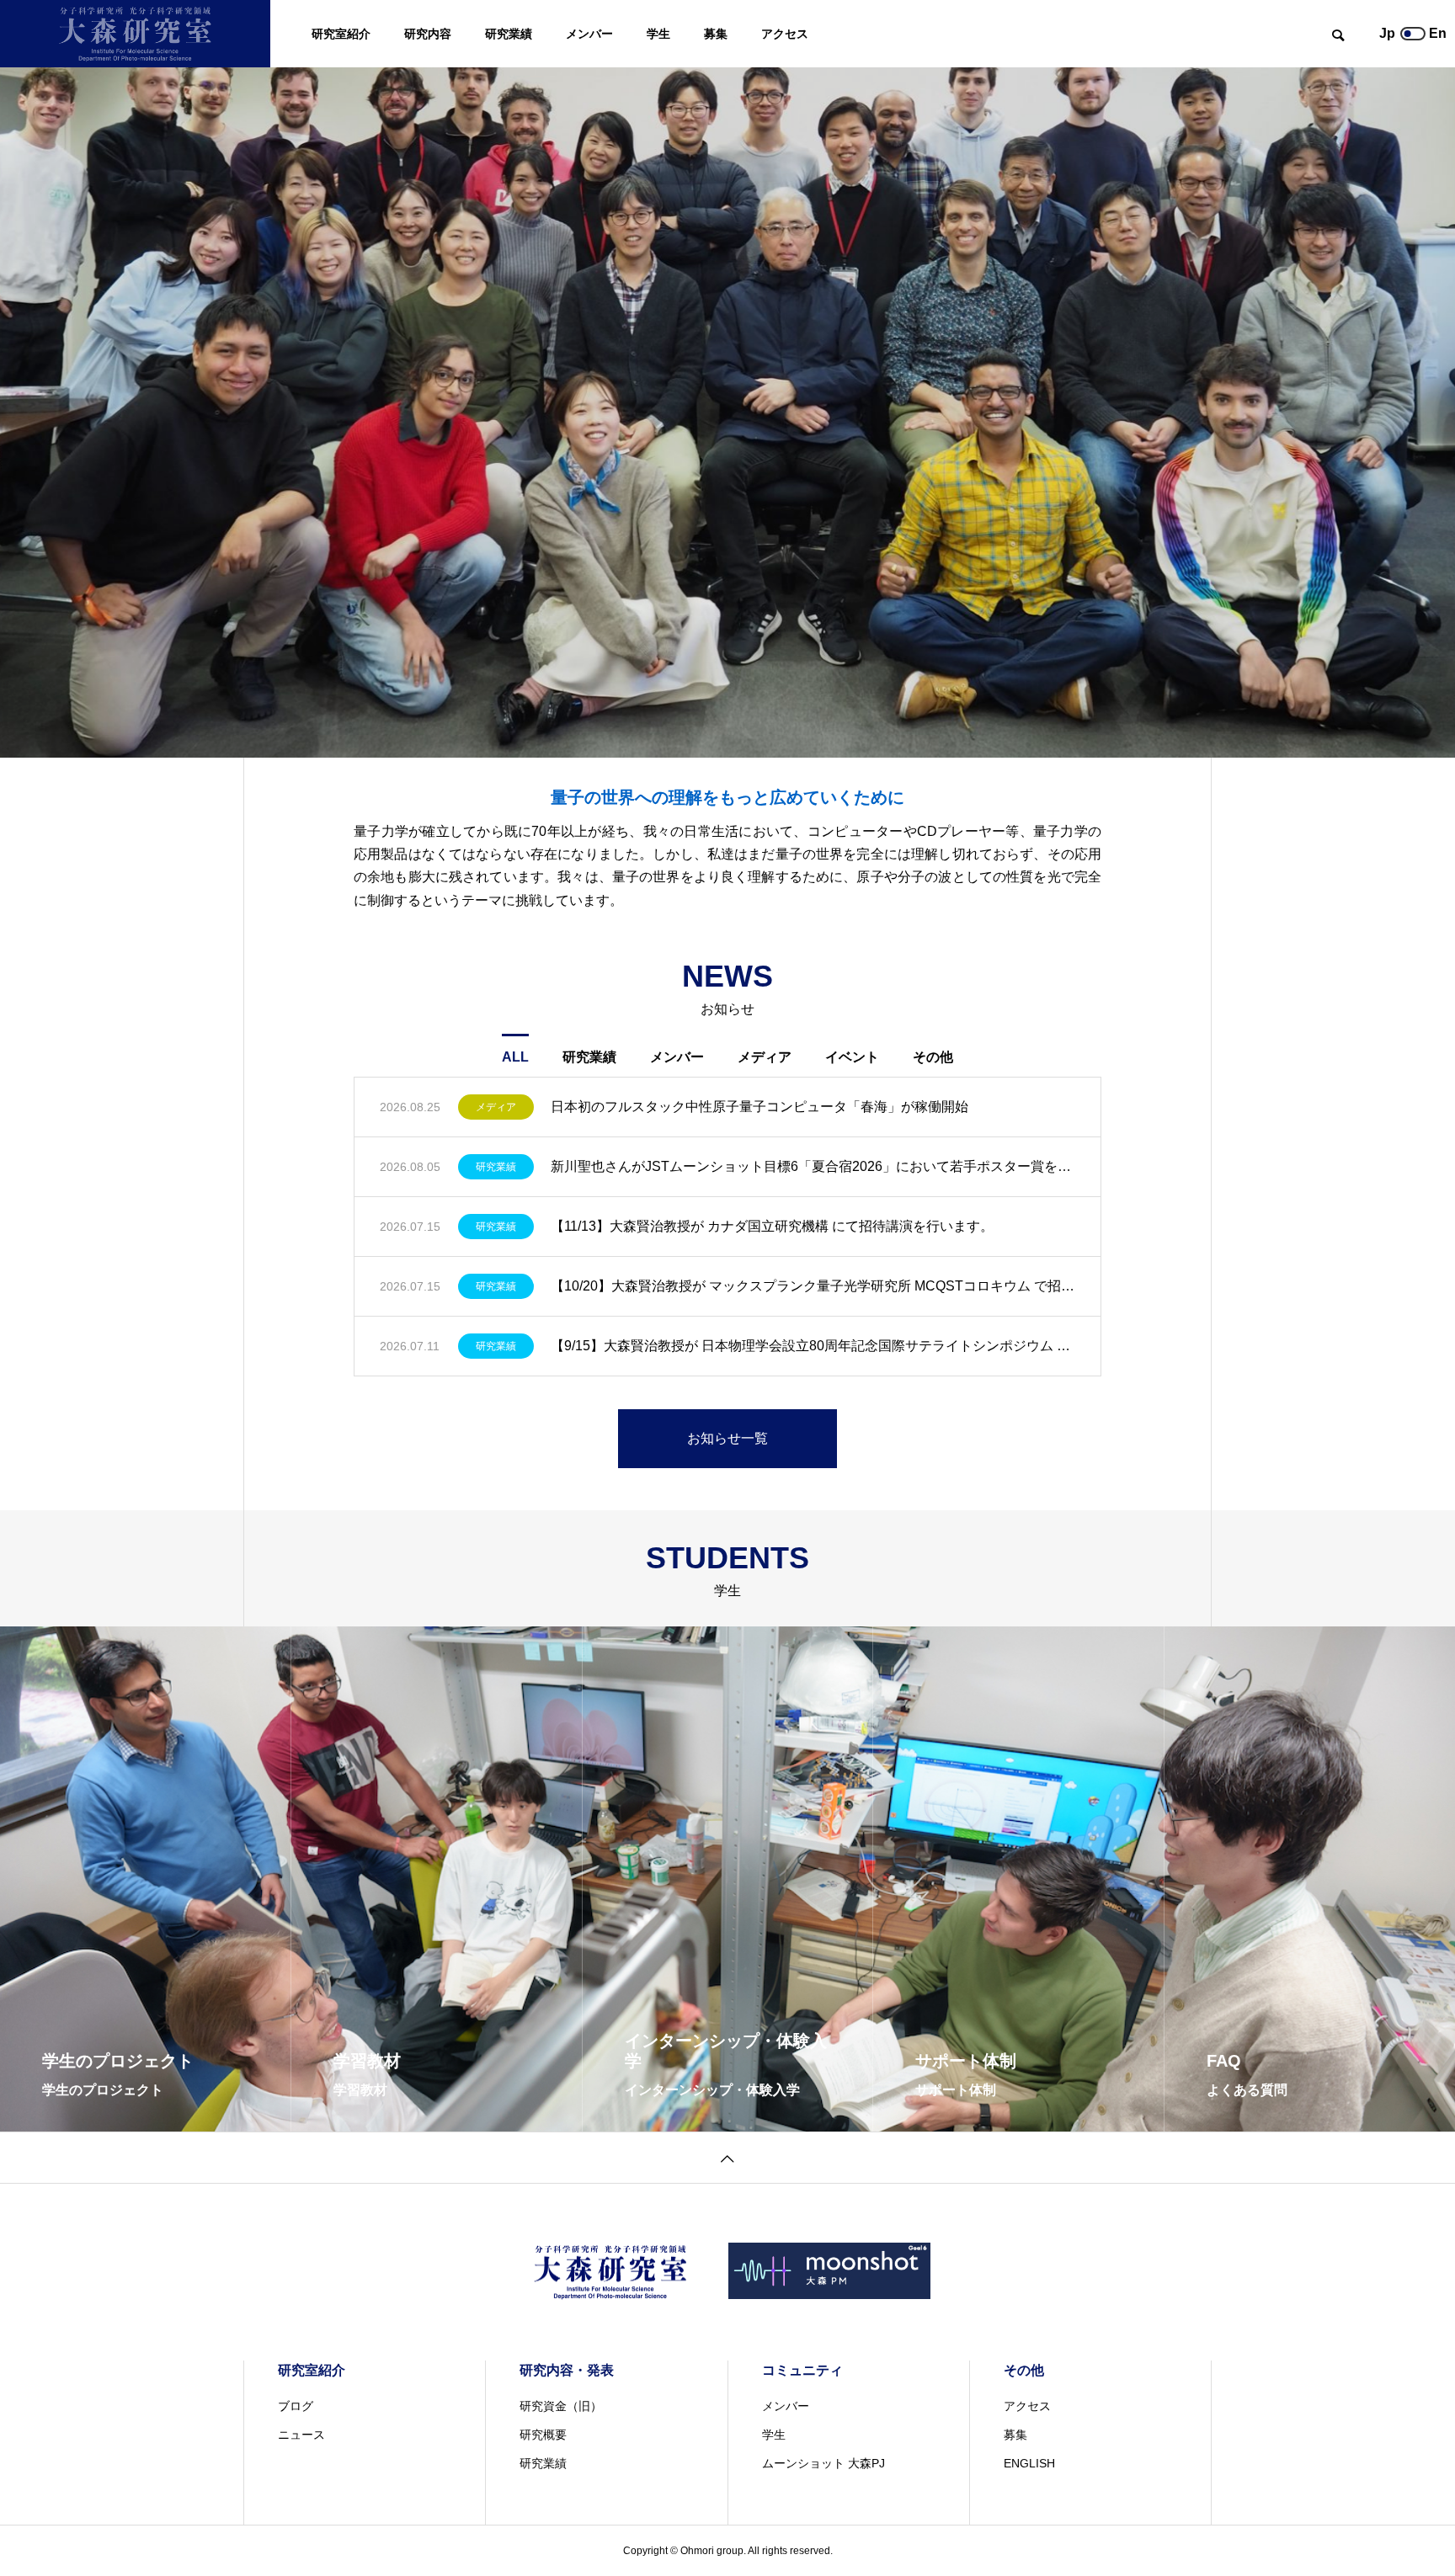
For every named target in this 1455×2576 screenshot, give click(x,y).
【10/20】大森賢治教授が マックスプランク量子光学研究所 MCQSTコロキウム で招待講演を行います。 (813, 1286)
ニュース (301, 2435)
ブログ (296, 2406)
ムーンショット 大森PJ (823, 2463)
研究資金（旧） (561, 2406)
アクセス (785, 34)
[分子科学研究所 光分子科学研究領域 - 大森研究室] (135, 34)
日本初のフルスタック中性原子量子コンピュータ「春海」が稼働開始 (759, 1107)
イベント (852, 1057)
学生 (658, 34)
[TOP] (727, 2157)
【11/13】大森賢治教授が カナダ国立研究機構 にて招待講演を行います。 (772, 1226)
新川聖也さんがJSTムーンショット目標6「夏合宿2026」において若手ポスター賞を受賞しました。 (813, 1166)
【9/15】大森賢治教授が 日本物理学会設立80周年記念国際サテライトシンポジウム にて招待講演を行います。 (813, 1346)
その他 (933, 1057)
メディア (765, 1057)
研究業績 (509, 34)
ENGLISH (1029, 2463)
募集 (716, 34)
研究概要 (543, 2435)
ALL (515, 1057)
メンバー (589, 34)
